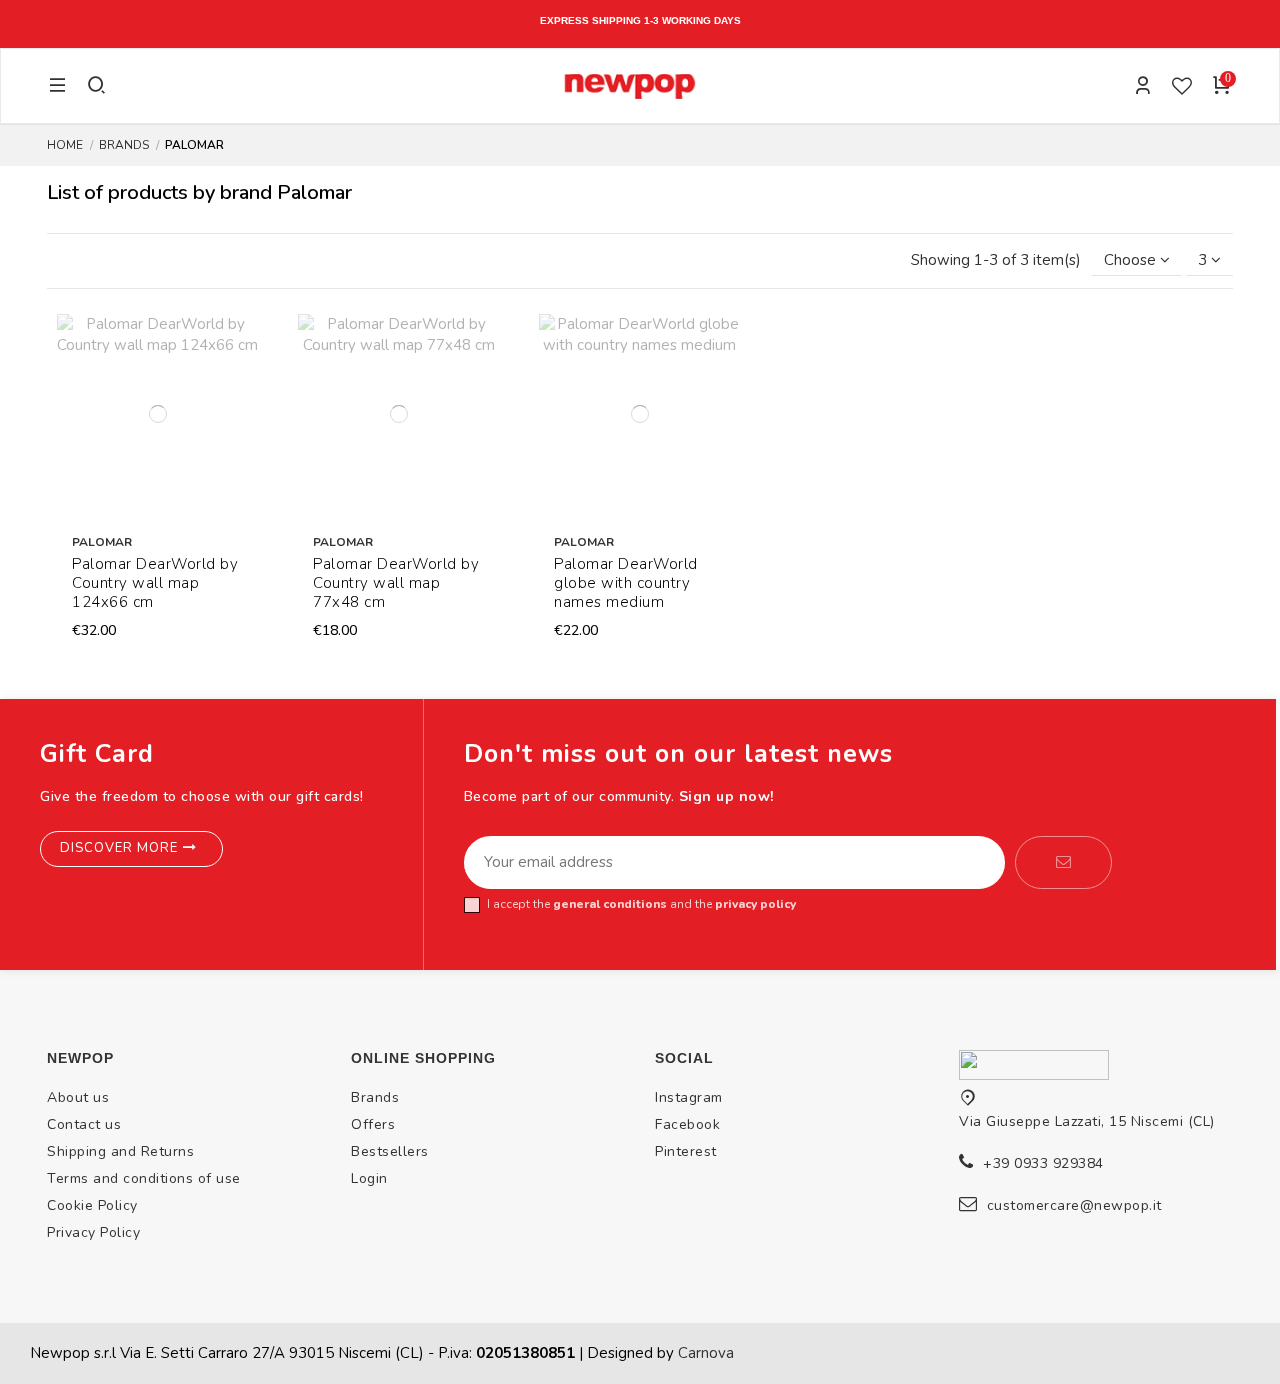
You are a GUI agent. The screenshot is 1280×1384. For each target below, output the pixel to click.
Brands (375, 1097)
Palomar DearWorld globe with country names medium (626, 583)
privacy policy (755, 904)
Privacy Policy (93, 1232)
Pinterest (686, 1151)
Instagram (689, 1097)
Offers (373, 1124)
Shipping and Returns (120, 1151)
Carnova (706, 1353)
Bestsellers (390, 1151)
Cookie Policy (92, 1205)
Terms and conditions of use (144, 1178)
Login (369, 1178)
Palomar (102, 542)
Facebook (687, 1124)
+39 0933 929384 (1043, 1163)
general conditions (610, 904)
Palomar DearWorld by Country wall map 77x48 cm (396, 583)
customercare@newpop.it (1074, 1205)
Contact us (84, 1124)
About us (78, 1097)
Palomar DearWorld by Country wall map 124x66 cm (155, 583)
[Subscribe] (1063, 863)
